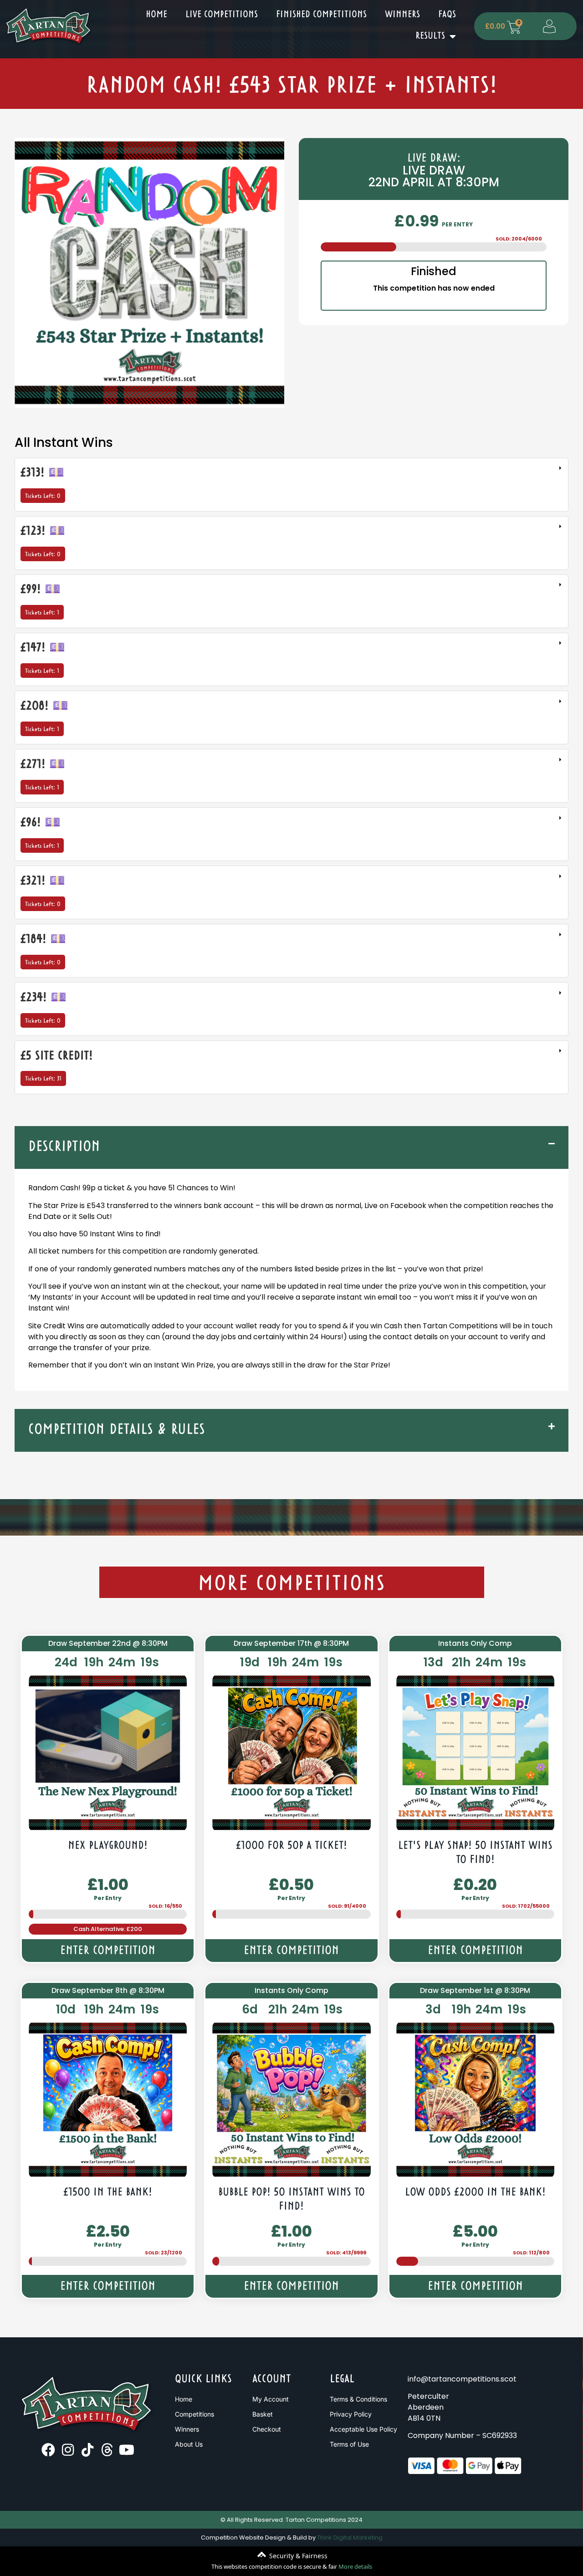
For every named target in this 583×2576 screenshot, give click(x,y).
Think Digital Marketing (350, 2538)
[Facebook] (48, 2450)
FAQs (447, 15)
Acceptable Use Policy (363, 2429)
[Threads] (107, 2450)
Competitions (194, 2414)
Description (64, 1147)
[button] (291, 1147)
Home (156, 15)
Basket (263, 2414)
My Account (271, 2399)
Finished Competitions (321, 15)
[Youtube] (127, 2450)
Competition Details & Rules (117, 1430)
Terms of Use (349, 2444)
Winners (402, 15)
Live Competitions (222, 15)
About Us (189, 2444)
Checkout (267, 2429)
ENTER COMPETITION (108, 1951)
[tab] (291, 485)
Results (430, 36)
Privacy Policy (351, 2414)
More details (355, 2566)
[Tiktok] (87, 2450)
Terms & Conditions (358, 2399)
